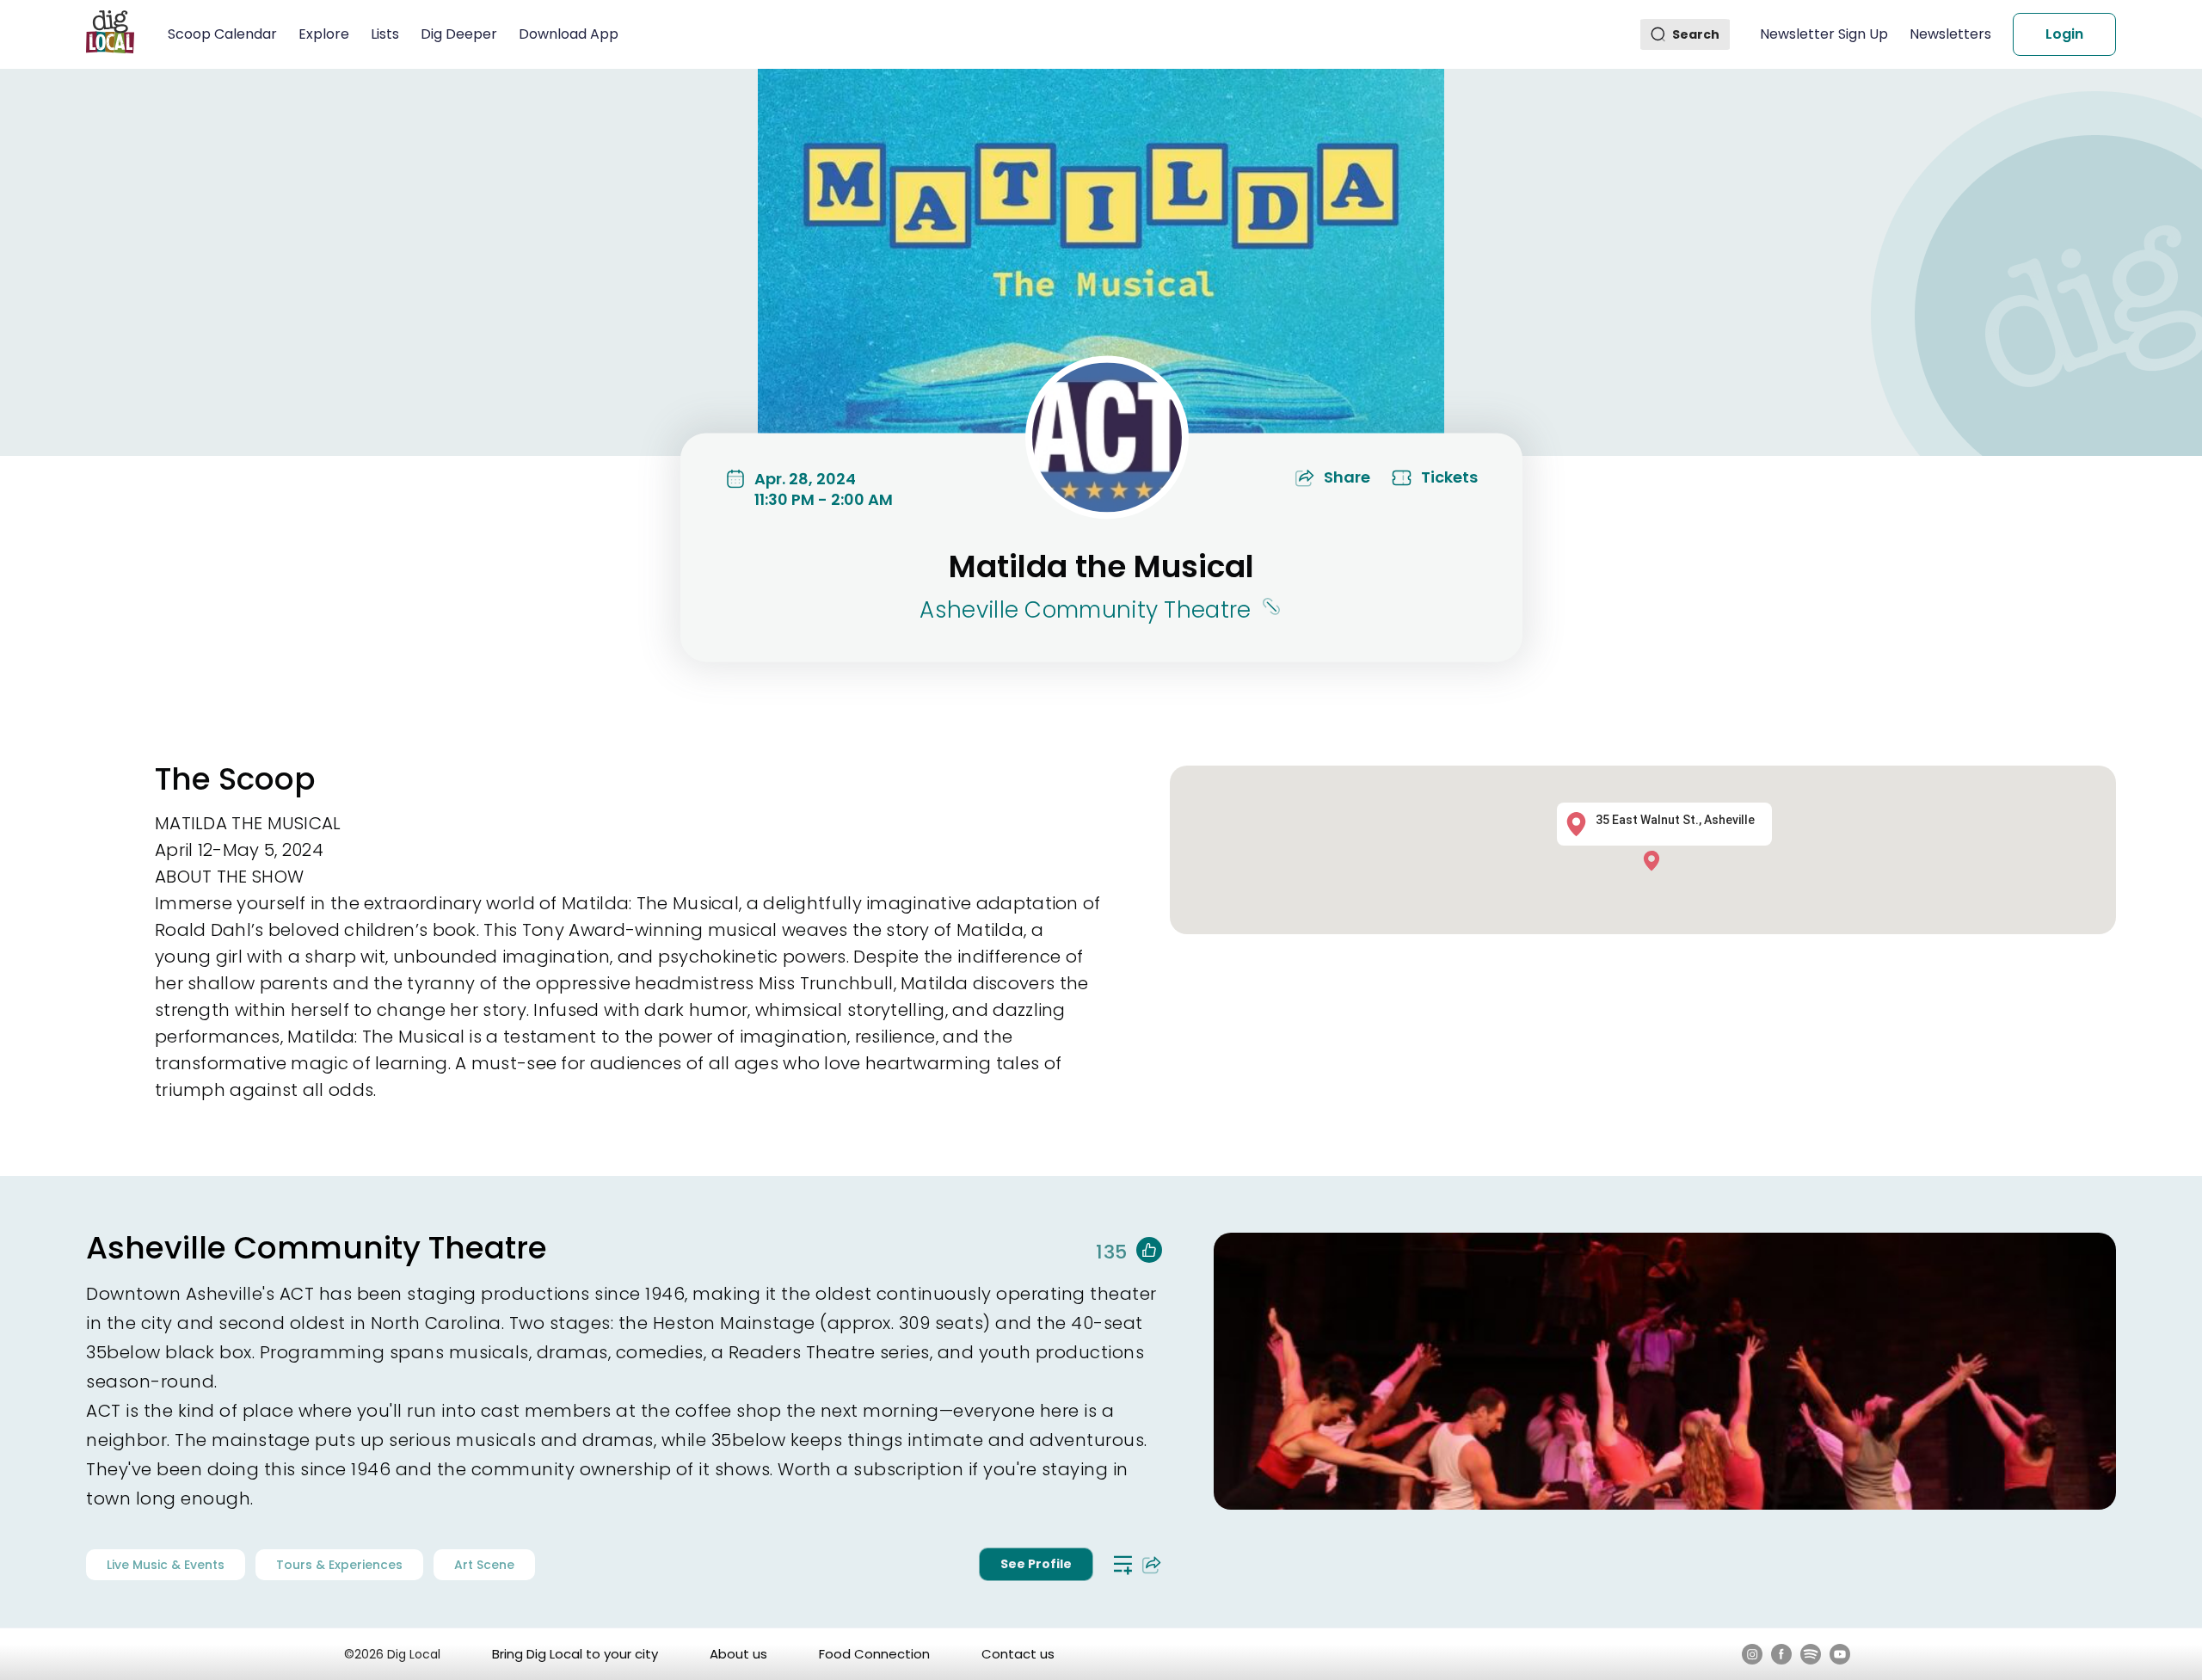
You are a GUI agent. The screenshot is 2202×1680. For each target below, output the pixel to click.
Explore (324, 34)
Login (2064, 34)
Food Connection (874, 1654)
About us (738, 1654)
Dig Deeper (459, 34)
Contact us (1018, 1654)
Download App (569, 34)
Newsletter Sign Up (1824, 34)
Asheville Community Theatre (1085, 610)
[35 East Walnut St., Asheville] (1656, 860)
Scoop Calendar (222, 34)
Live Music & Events (166, 1565)
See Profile (1036, 1564)
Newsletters (1950, 34)
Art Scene (484, 1565)
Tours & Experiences (339, 1565)
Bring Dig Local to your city (575, 1654)
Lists (385, 34)
